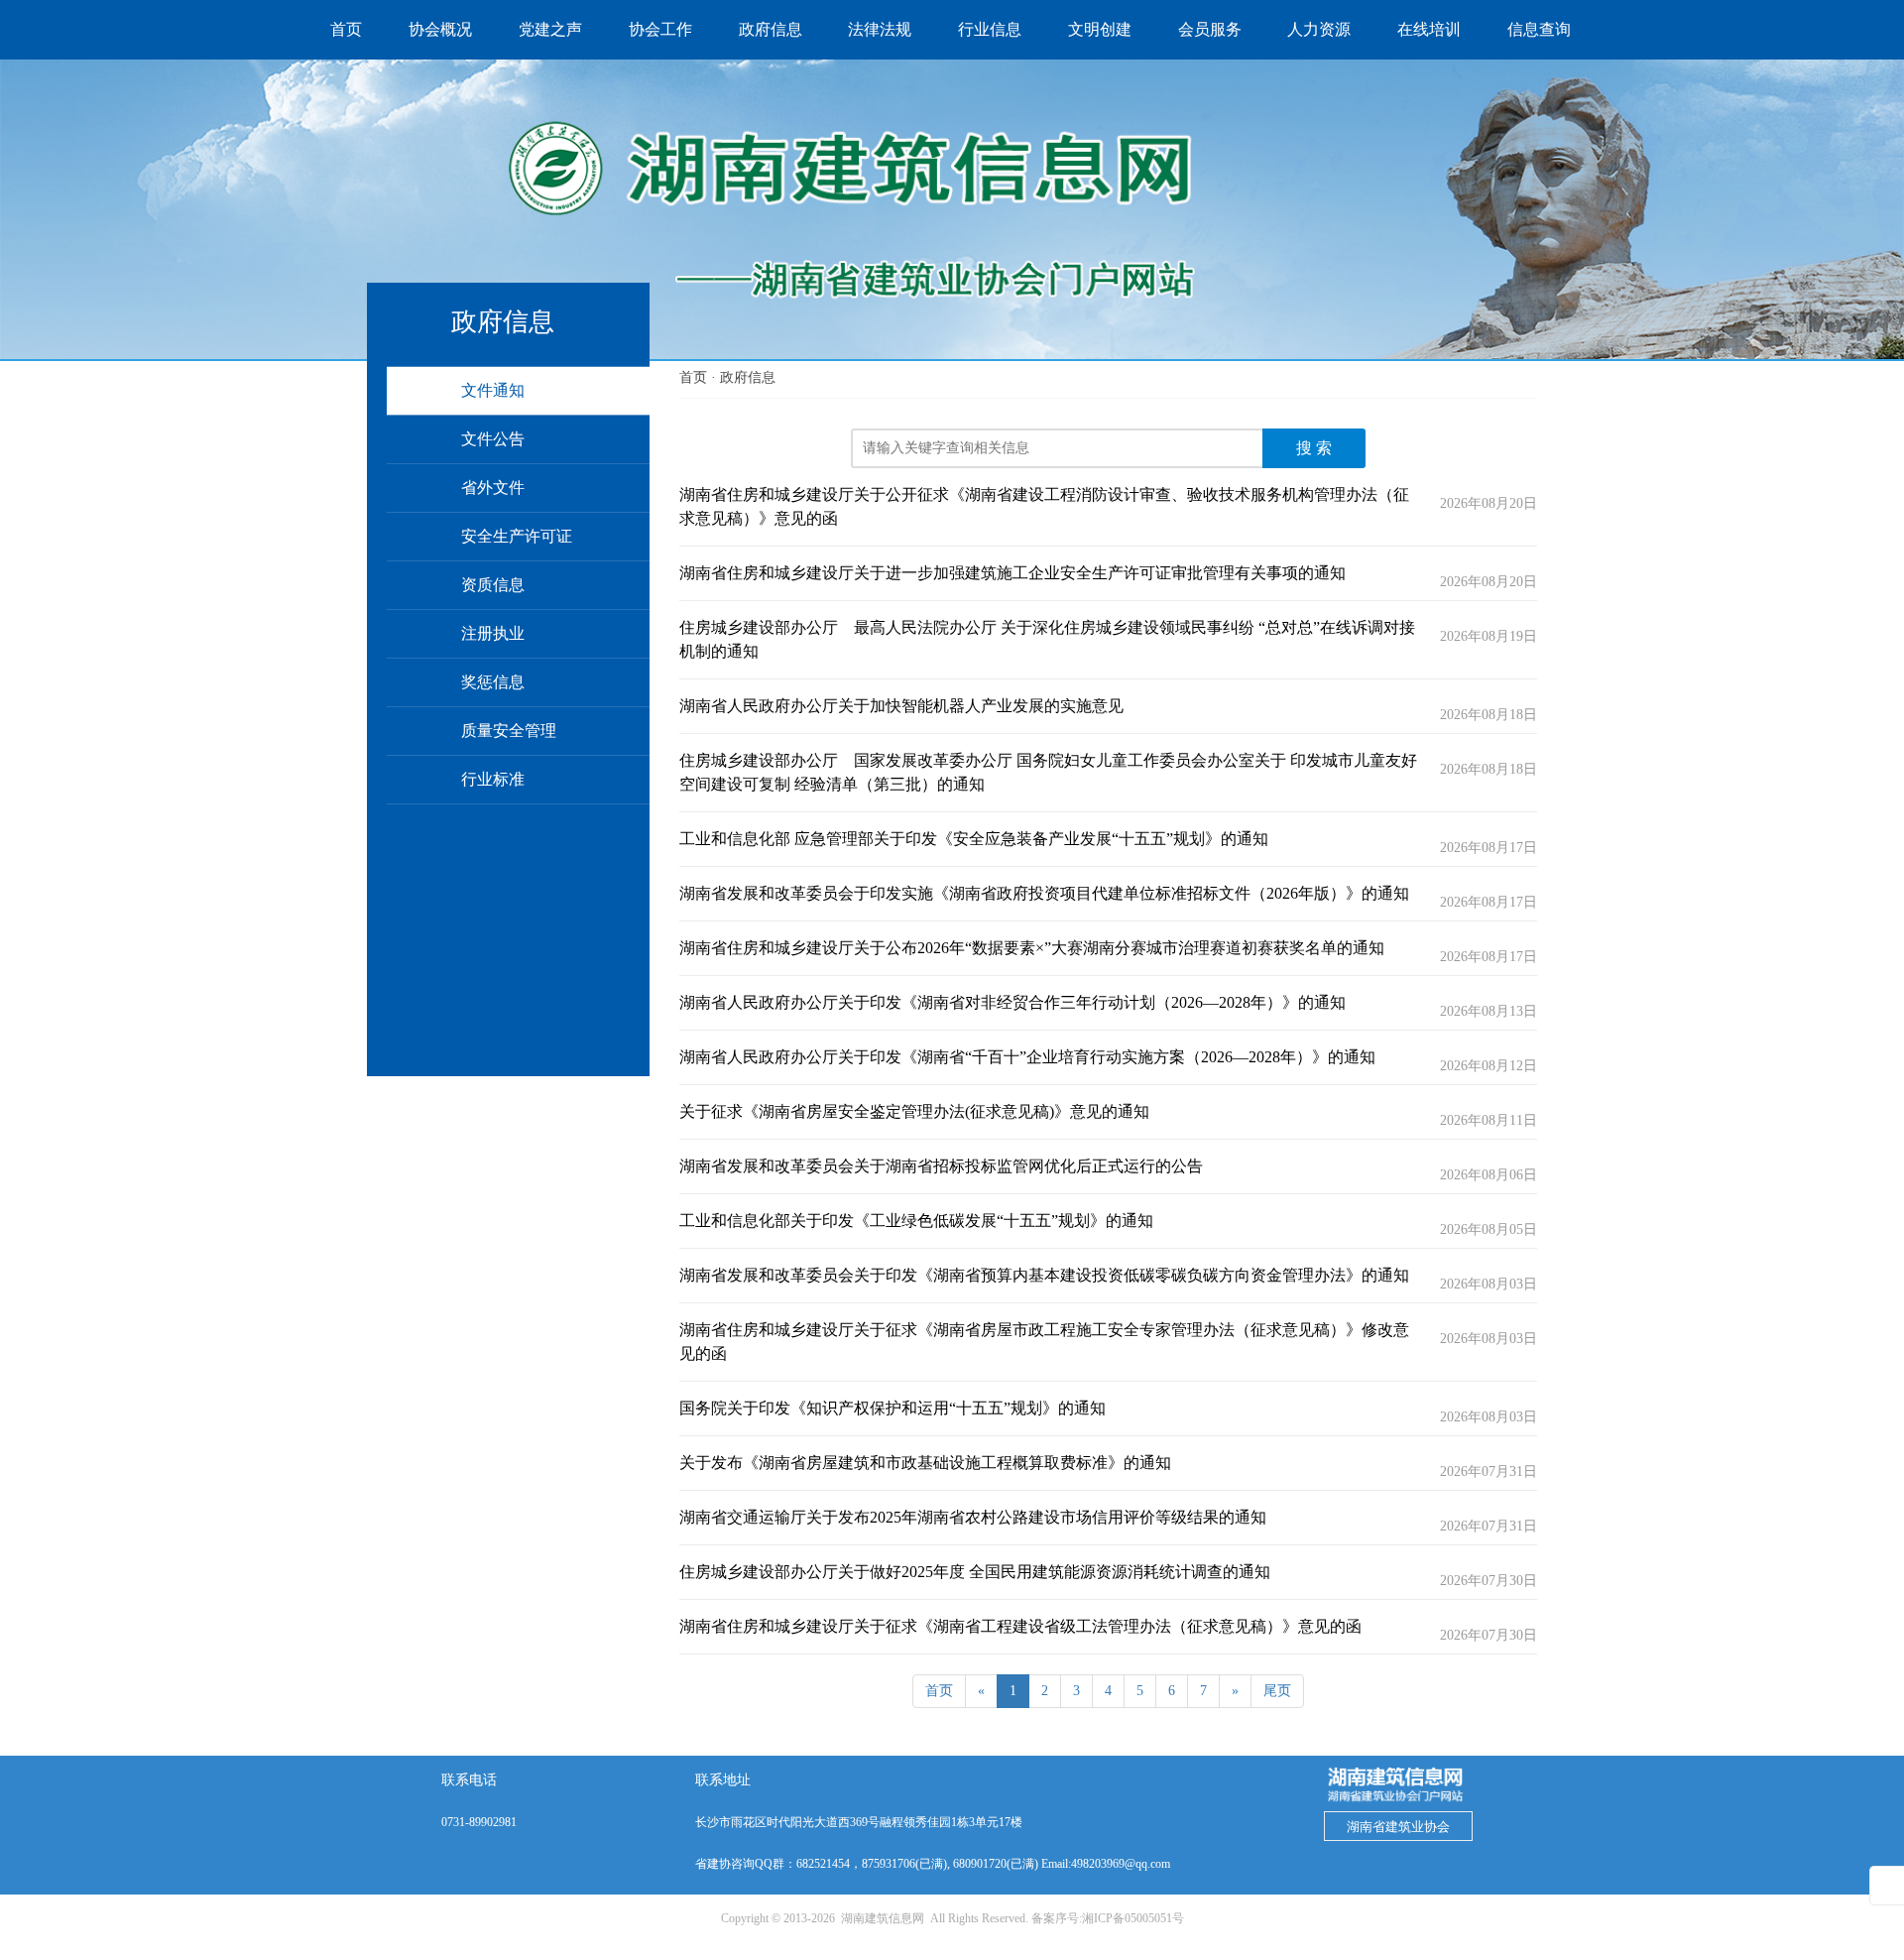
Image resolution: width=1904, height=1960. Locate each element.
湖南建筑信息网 (883, 1918)
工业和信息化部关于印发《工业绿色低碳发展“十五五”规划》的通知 (916, 1221)
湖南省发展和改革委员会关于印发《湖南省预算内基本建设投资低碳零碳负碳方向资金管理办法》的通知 (1044, 1275)
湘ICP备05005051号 (1133, 1918)
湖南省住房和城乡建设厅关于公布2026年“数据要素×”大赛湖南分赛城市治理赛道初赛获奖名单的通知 (1032, 948)
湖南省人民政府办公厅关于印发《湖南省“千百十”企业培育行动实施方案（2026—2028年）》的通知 (1027, 1057)
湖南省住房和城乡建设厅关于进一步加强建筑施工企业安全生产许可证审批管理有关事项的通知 (1012, 573)
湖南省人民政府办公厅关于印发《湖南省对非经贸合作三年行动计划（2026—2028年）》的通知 (1012, 1002)
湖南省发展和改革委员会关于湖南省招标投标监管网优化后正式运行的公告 (941, 1166)
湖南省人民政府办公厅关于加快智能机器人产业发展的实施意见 (901, 706)
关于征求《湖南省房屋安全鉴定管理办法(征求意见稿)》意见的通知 (914, 1111)
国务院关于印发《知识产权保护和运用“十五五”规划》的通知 (892, 1408)
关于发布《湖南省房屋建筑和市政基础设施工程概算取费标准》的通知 (925, 1463)
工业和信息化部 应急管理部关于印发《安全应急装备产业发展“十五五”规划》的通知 (974, 839)
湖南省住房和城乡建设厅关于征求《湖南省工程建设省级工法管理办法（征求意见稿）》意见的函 (1020, 1626)
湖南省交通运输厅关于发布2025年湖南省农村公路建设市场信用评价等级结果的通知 (973, 1517)
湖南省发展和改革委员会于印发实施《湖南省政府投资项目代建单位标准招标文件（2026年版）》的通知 (1044, 893)
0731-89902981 (479, 1822)
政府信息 (748, 377)
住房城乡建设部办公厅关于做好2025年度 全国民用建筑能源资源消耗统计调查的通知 (975, 1572)
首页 (693, 377)
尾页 (1277, 1691)
